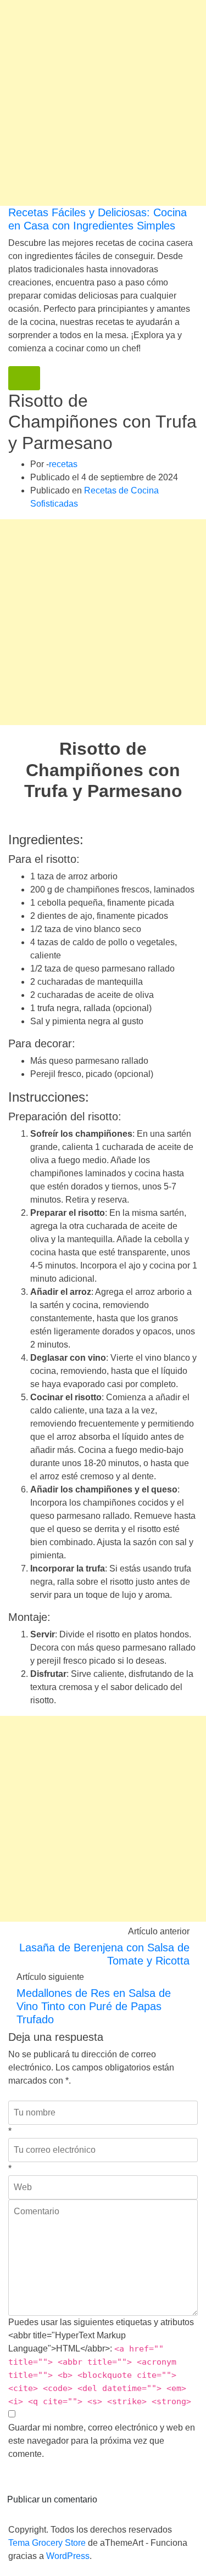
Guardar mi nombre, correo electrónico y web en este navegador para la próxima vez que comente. (102, 2441)
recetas (63, 464)
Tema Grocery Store (47, 2543)
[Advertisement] (103, 103)
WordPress (68, 2556)
